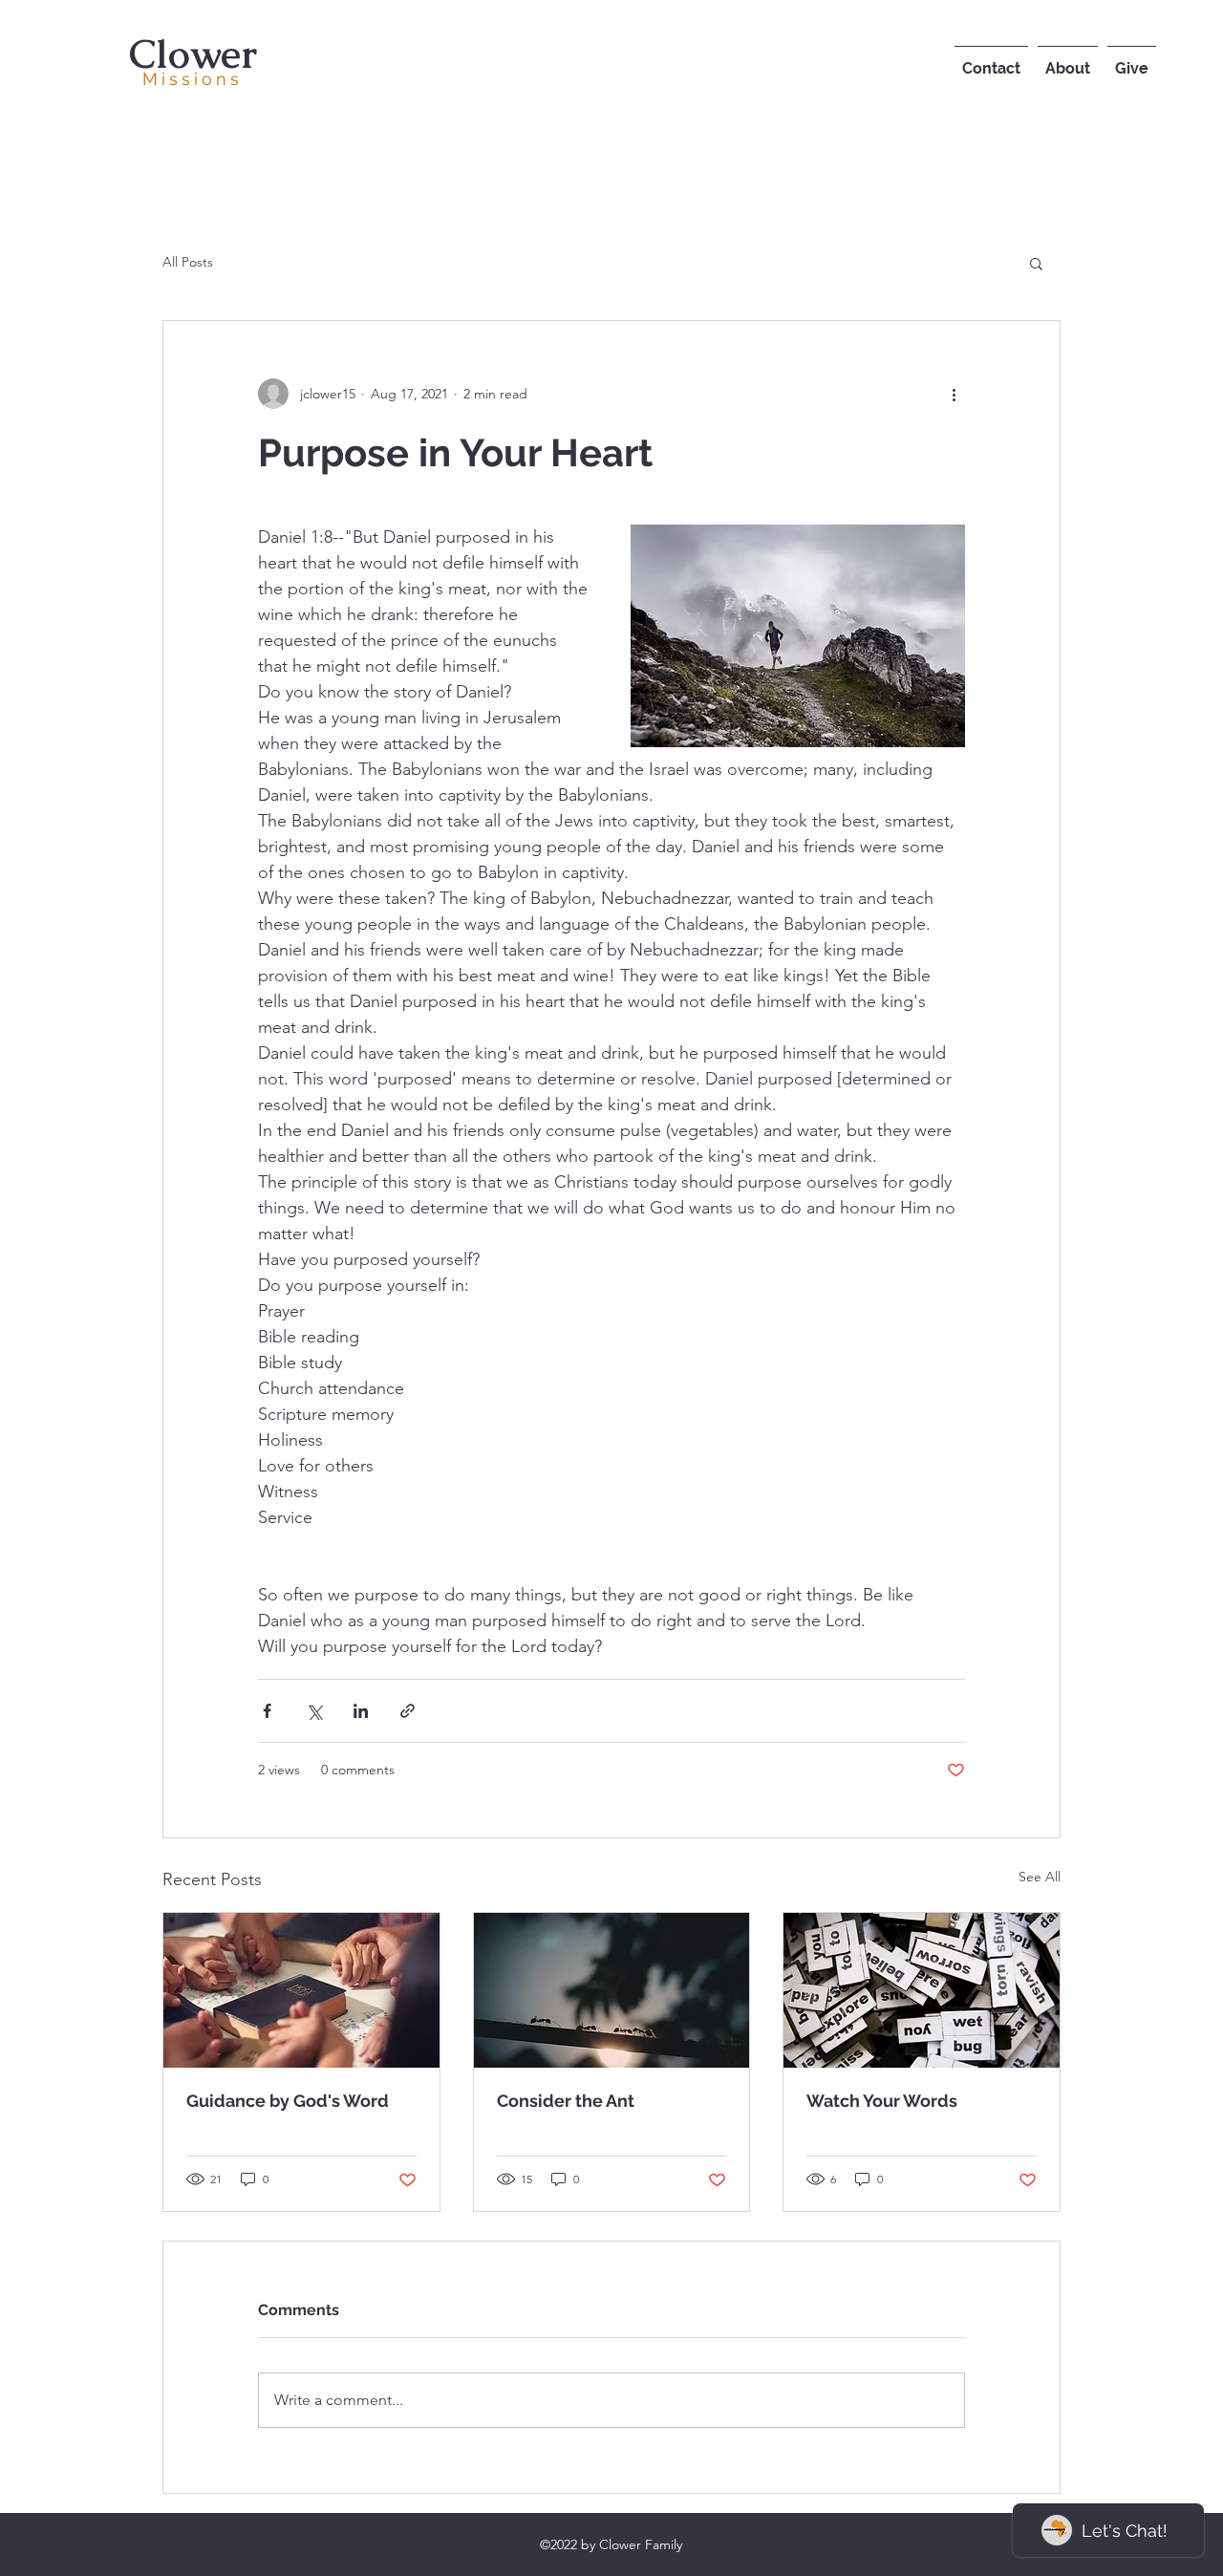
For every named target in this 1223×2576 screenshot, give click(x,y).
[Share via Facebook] (267, 1711)
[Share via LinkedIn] (361, 1711)
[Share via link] (408, 1711)
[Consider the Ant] (612, 1990)
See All (1040, 1877)
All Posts (188, 262)
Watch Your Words (882, 2101)
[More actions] (954, 394)
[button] (1036, 263)
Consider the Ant (566, 2101)
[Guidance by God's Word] (301, 1990)
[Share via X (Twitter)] (314, 1711)
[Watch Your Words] (922, 1990)
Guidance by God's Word (288, 2101)
